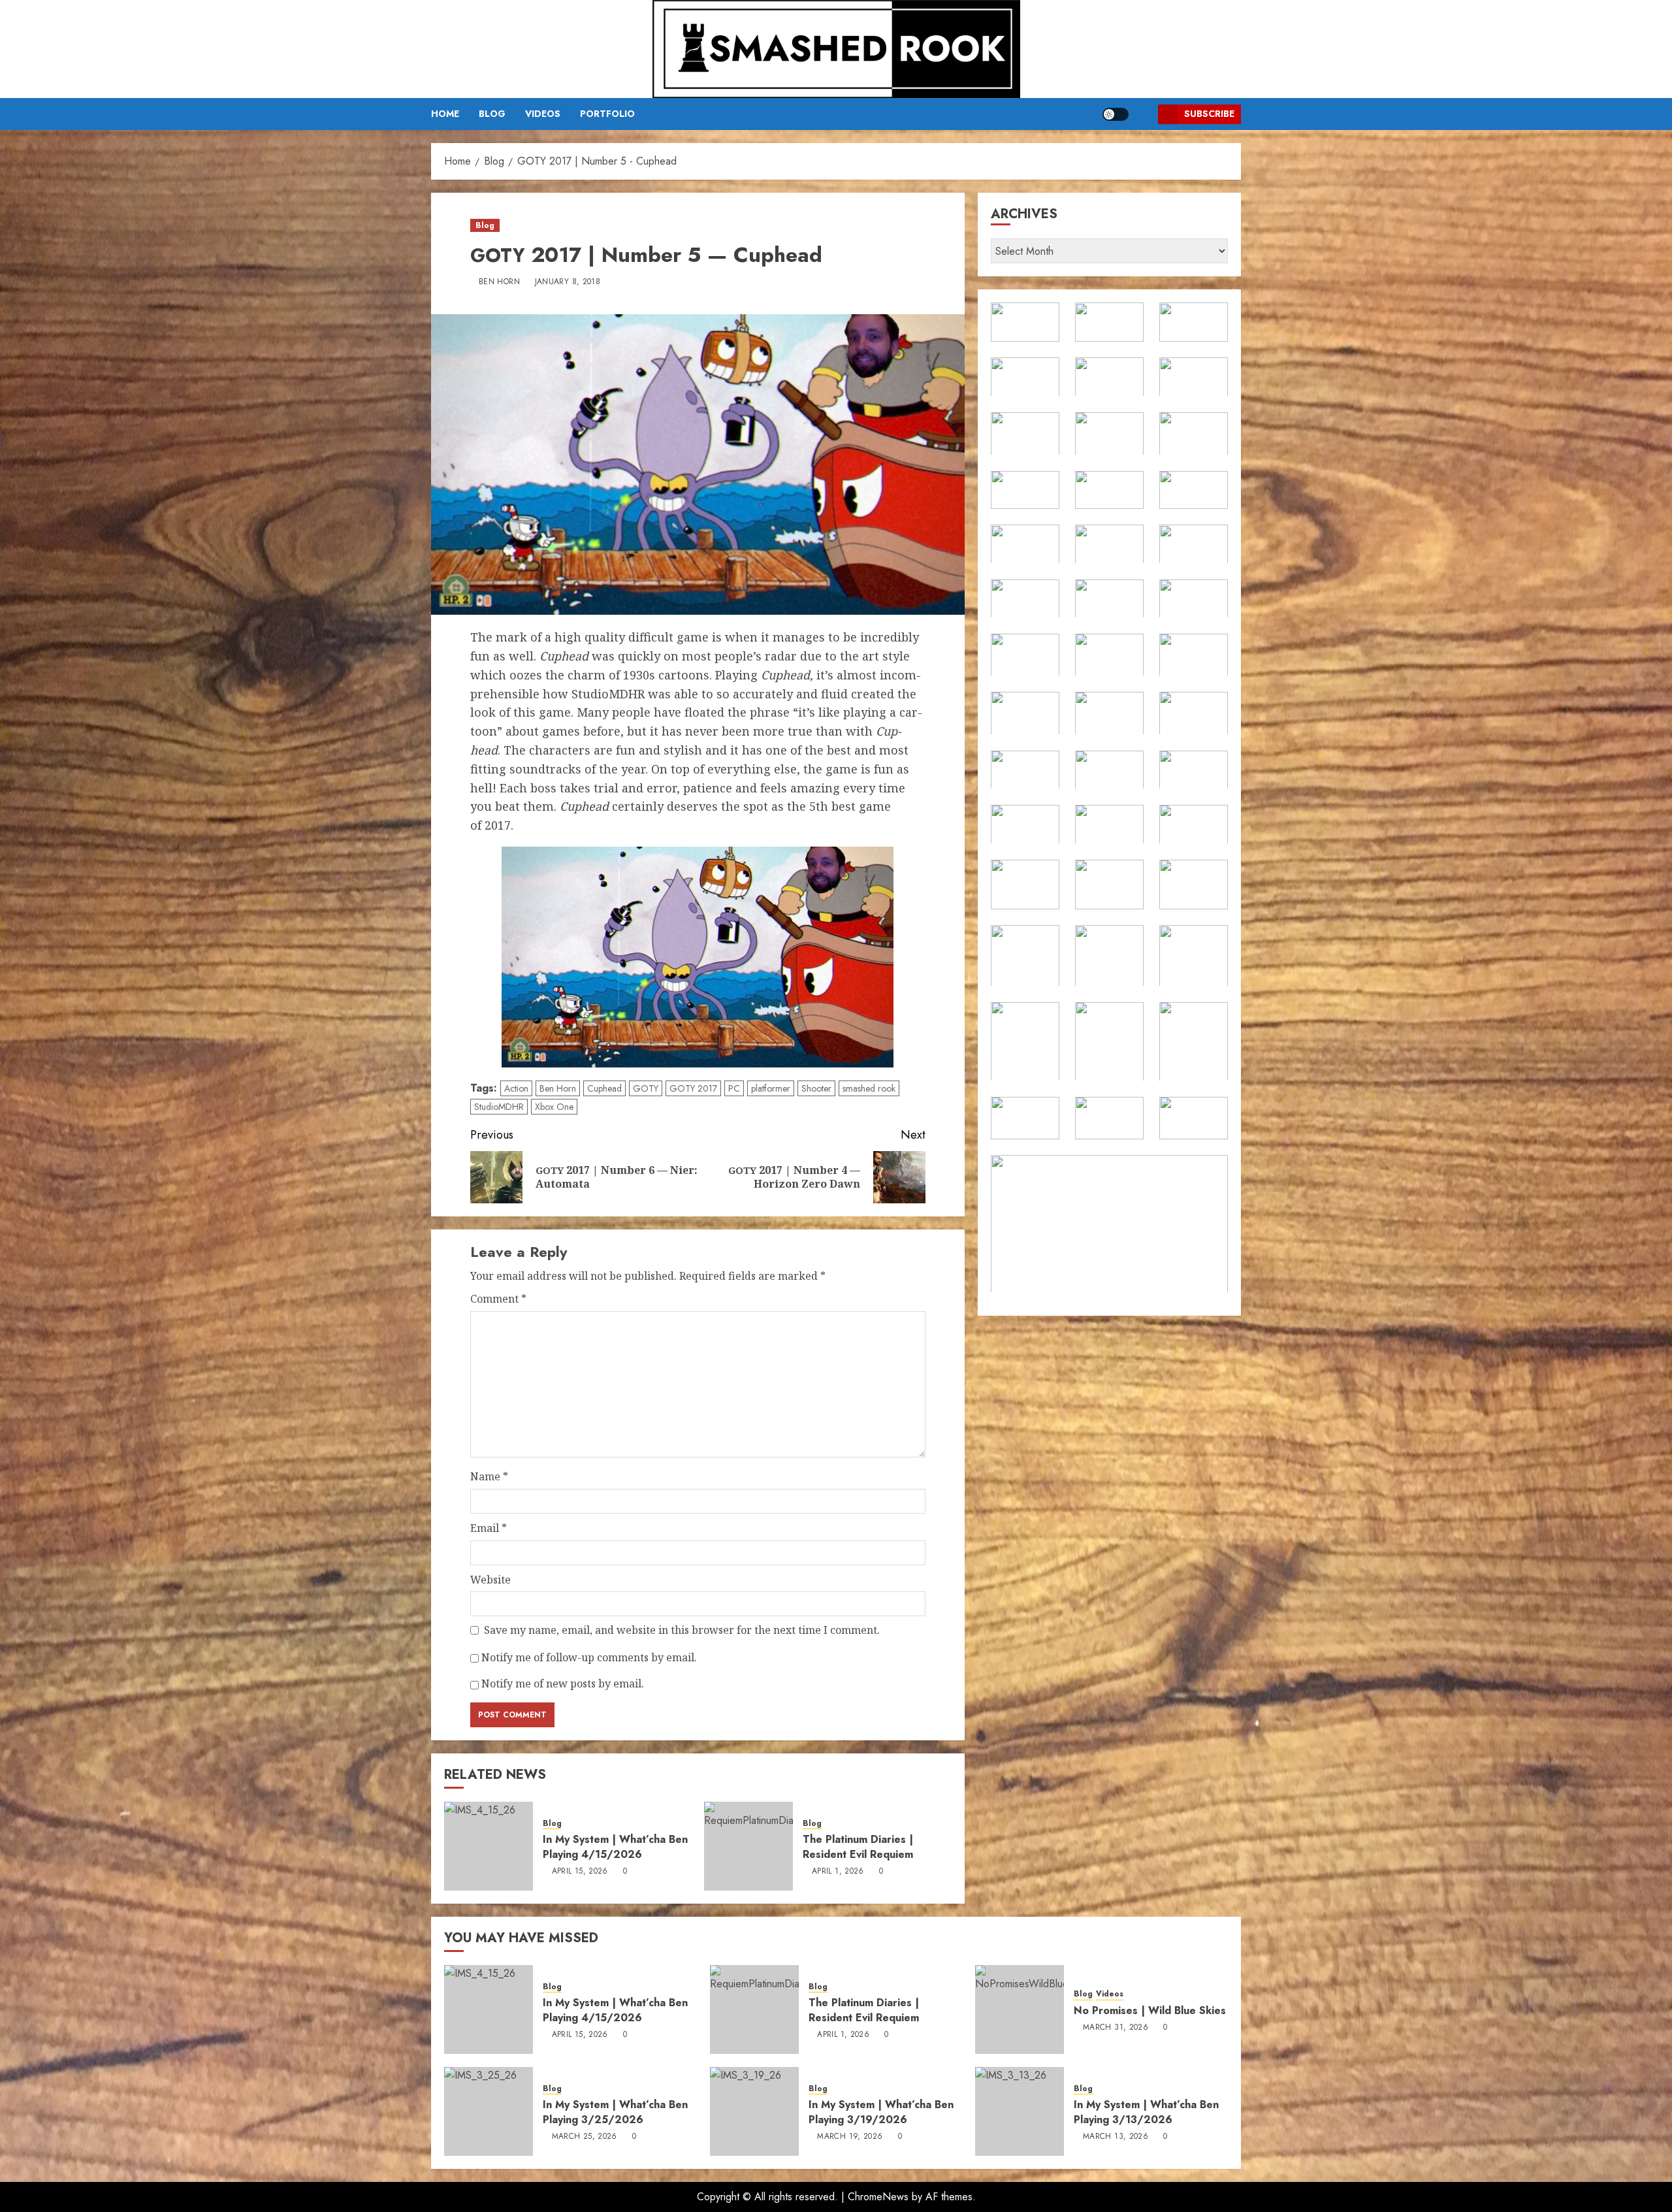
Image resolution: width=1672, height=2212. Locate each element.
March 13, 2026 (1116, 2137)
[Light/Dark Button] (1116, 114)
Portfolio (607, 114)
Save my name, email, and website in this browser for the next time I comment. (682, 1630)
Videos (543, 114)
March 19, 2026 (850, 2137)
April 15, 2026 (580, 1872)
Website (490, 1580)
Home (445, 114)
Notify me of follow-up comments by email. (589, 1657)
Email (489, 1528)
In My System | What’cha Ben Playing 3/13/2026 (1146, 2112)
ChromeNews (878, 2197)
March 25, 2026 (585, 2137)
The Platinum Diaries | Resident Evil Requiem (858, 1846)
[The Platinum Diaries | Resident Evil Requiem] (748, 1846)
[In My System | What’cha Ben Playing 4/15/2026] (489, 1846)
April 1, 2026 (838, 1872)
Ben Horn (499, 282)
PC (734, 1088)
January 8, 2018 (568, 282)
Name (489, 1476)
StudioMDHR (499, 1107)
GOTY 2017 (693, 1088)
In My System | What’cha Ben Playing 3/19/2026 (881, 2112)
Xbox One (554, 1107)
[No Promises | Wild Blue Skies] (1020, 2009)
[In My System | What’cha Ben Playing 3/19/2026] (754, 2111)
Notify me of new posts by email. (563, 1683)
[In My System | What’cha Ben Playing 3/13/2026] (1020, 2111)
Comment (498, 1299)
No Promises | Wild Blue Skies (1150, 2010)
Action (516, 1088)
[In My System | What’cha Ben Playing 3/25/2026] (489, 2111)
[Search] (1143, 114)
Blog (492, 114)
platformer (771, 1088)
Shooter (816, 1088)
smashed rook (869, 1088)
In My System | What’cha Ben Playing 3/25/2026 (615, 2112)
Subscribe (1209, 114)
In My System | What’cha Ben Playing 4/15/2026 (615, 1846)
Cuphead (604, 1088)
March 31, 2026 (1116, 2028)
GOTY (646, 1088)
